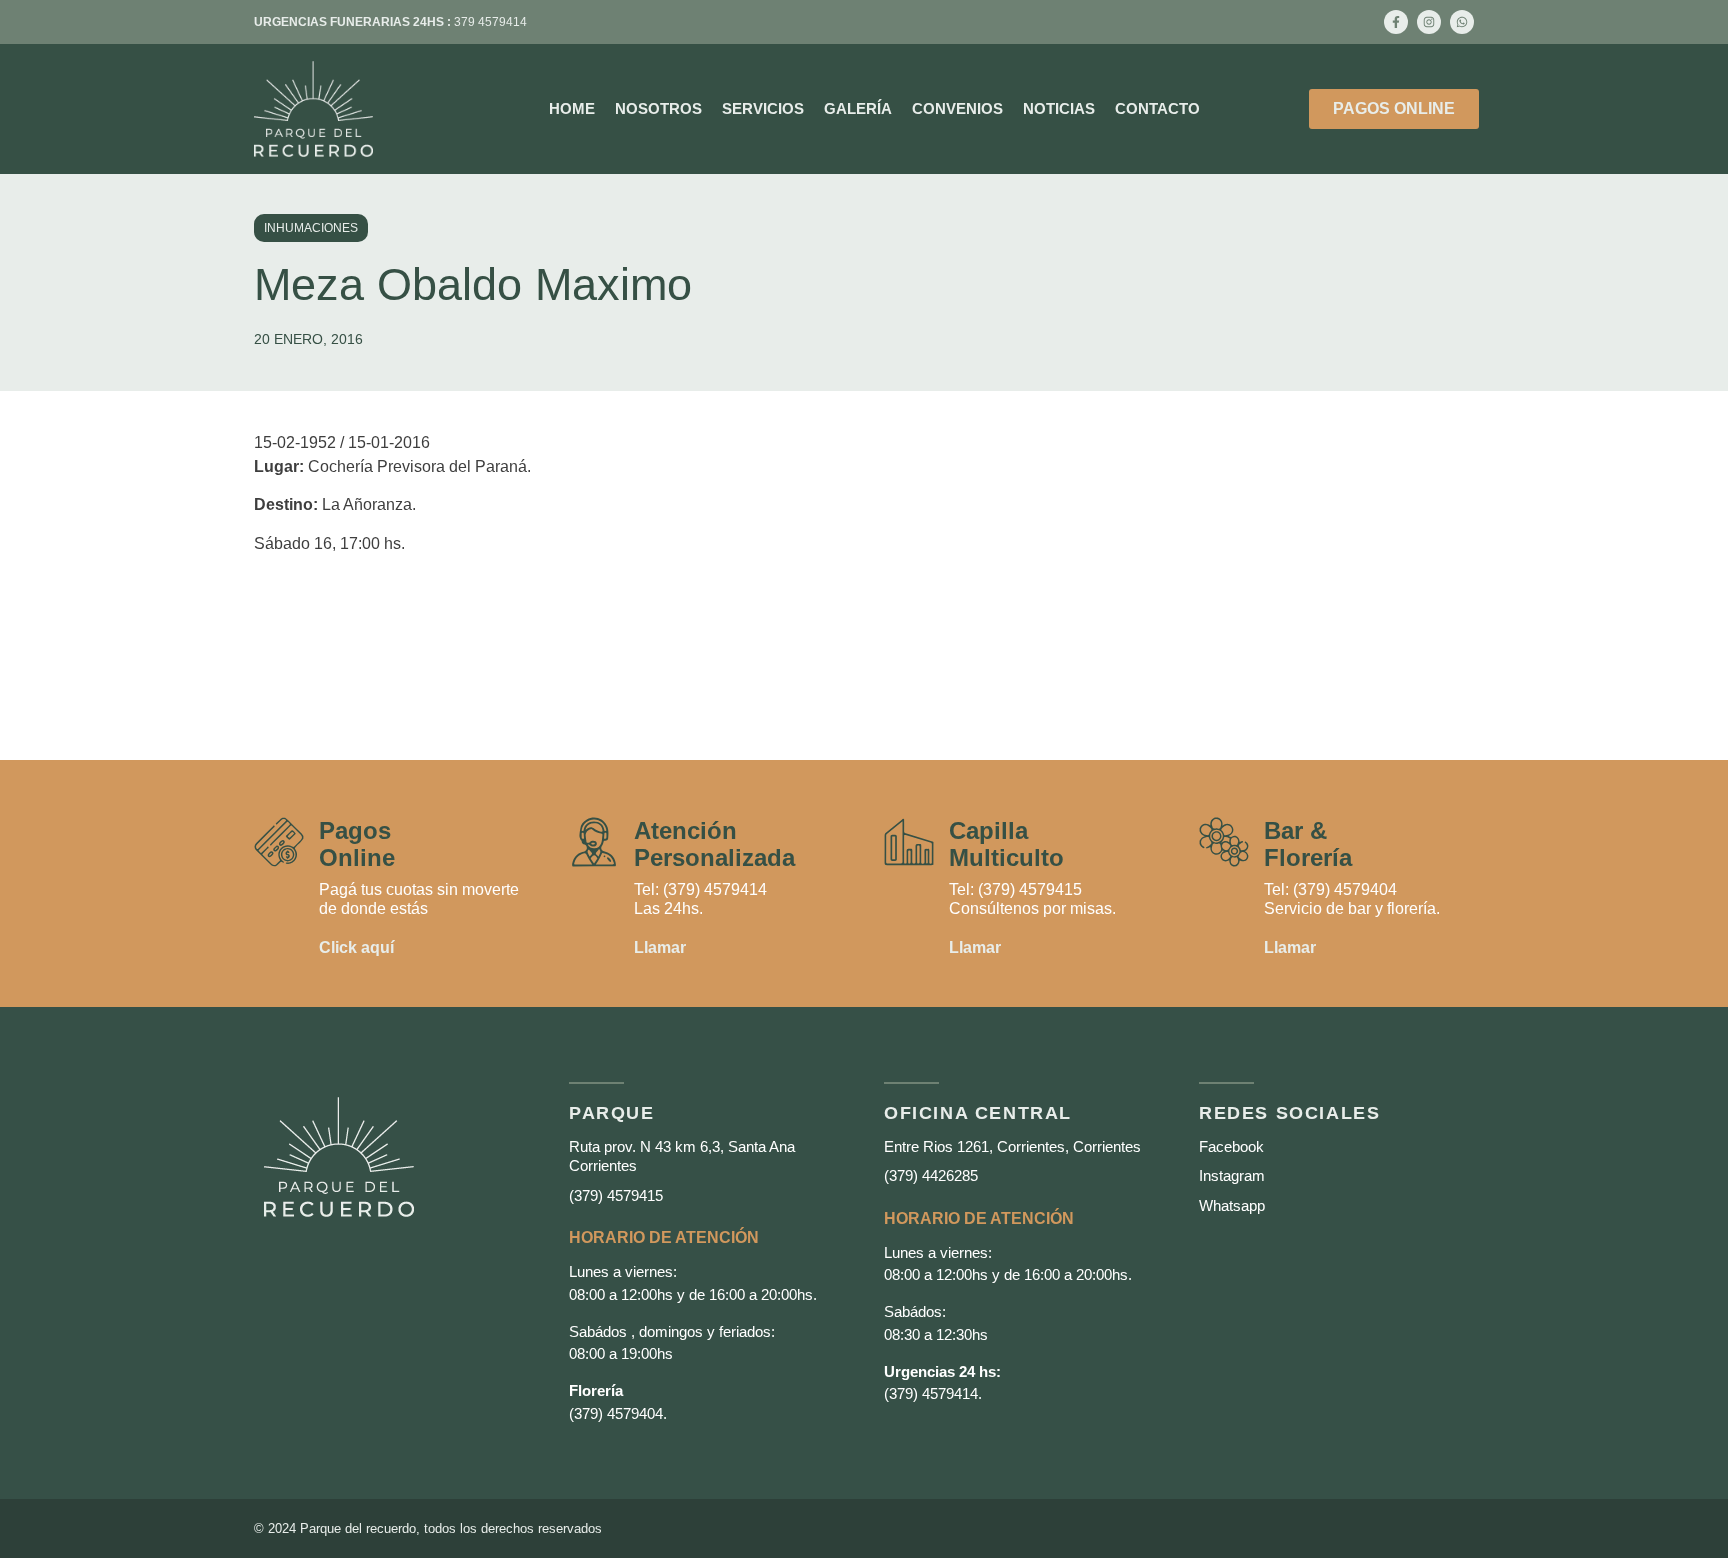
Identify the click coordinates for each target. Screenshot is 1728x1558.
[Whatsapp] (1462, 22)
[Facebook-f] (1396, 22)
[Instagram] (1429, 22)
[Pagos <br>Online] (279, 842)
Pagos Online (357, 843)
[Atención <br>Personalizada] (594, 842)
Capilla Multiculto (1006, 843)
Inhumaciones (311, 228)
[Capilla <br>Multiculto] (909, 842)
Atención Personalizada (714, 843)
